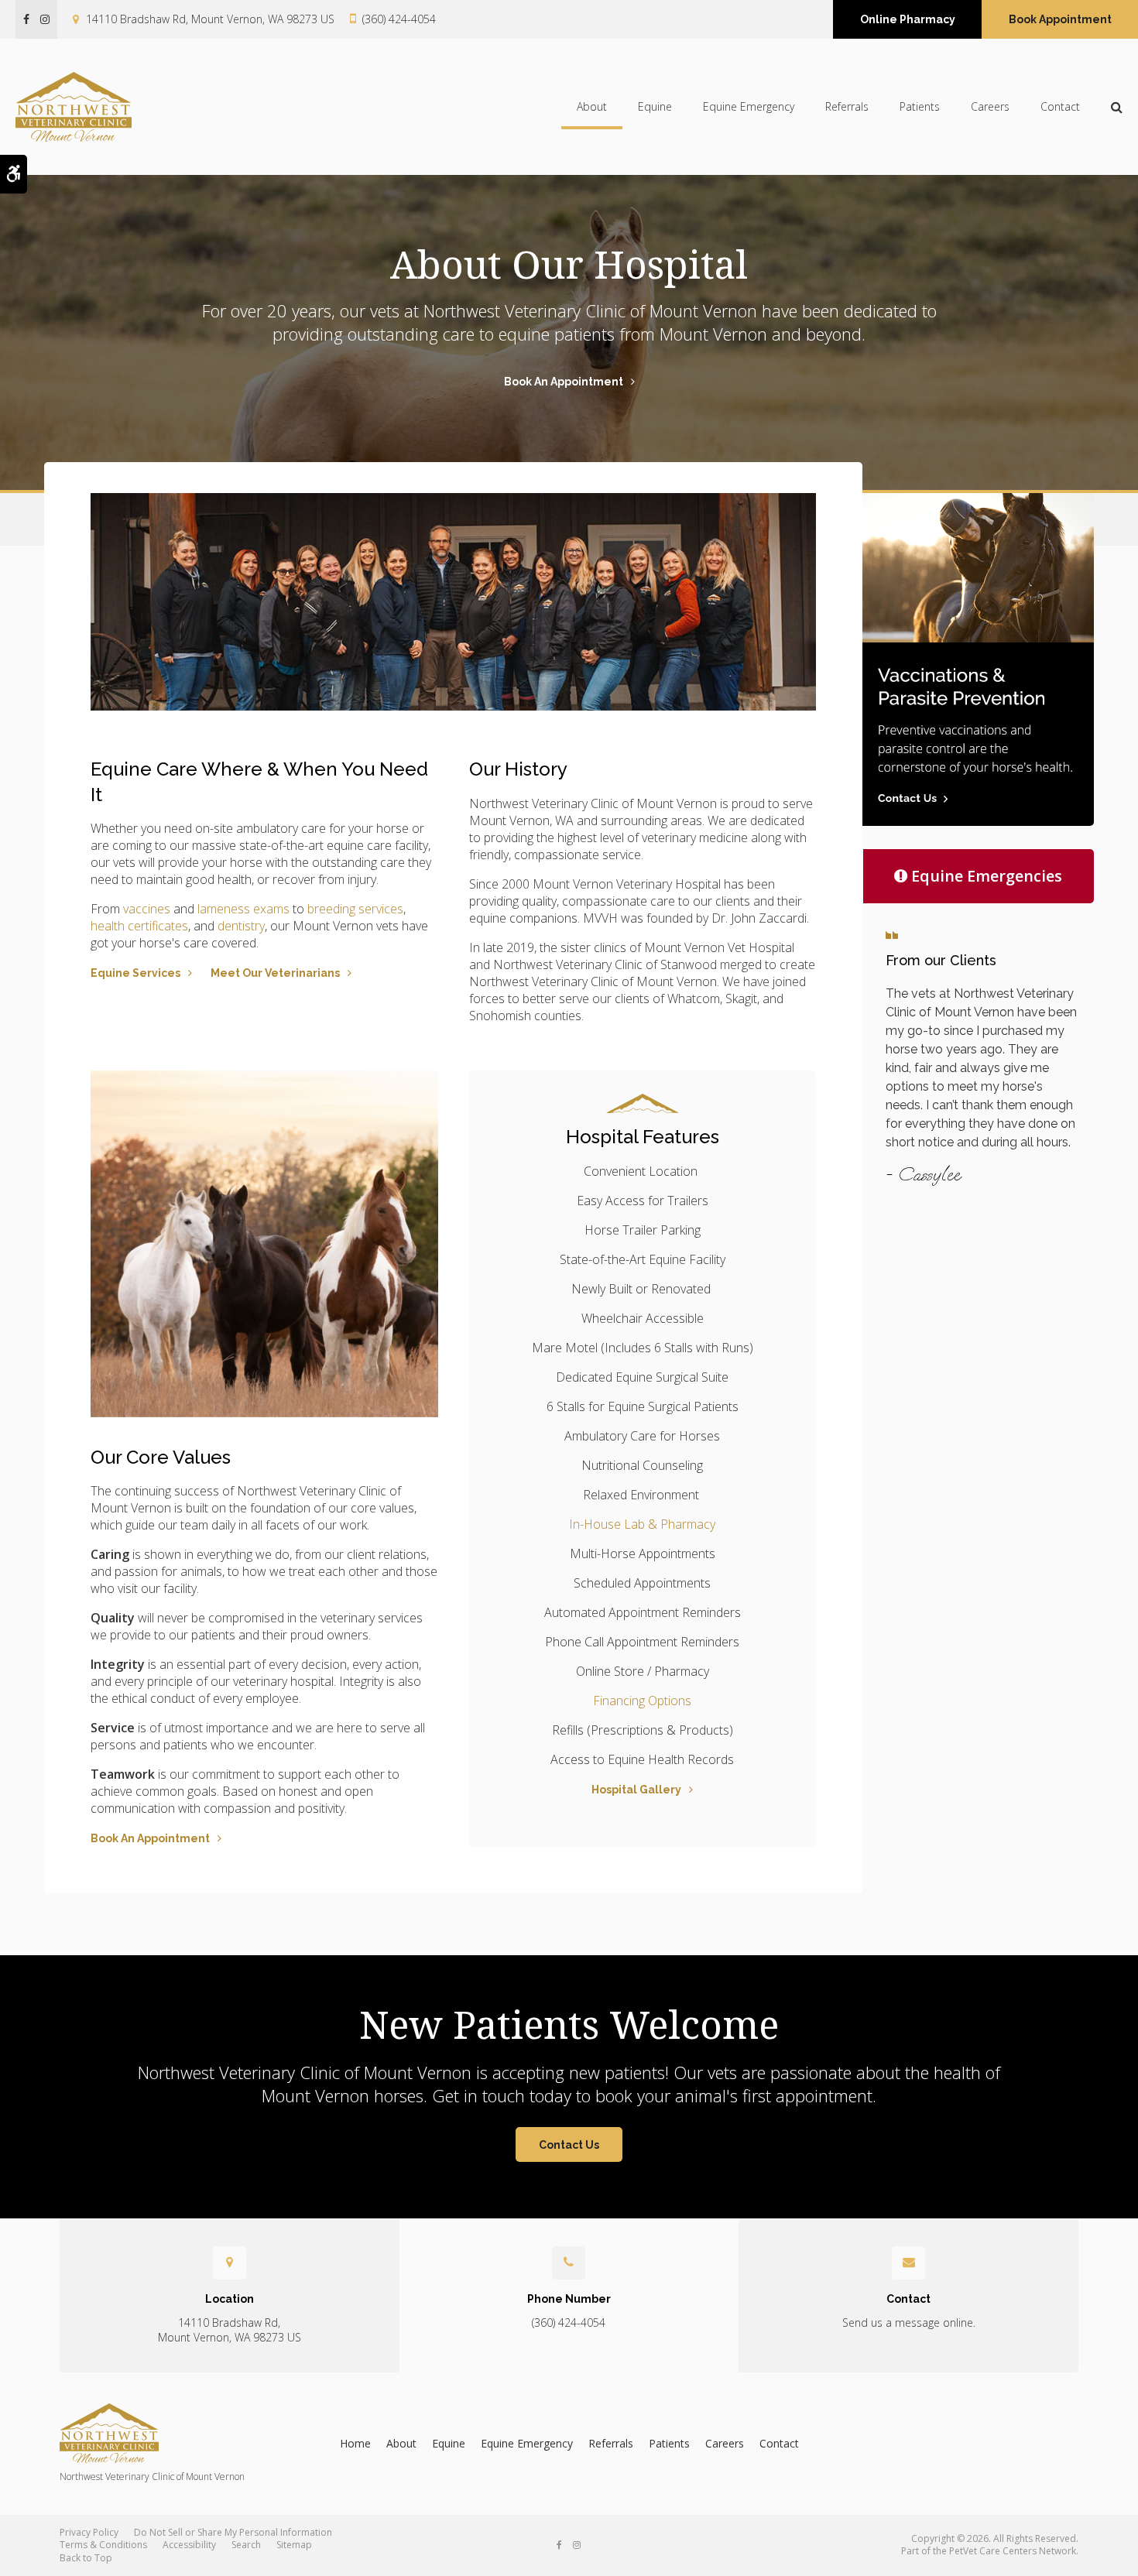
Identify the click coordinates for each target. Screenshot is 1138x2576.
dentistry (241, 926)
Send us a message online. (909, 2323)
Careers (990, 106)
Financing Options (642, 1701)
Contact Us (569, 2145)
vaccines (147, 909)
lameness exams (243, 909)
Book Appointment (1060, 19)
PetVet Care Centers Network (1013, 2551)
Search (246, 2545)
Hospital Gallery (636, 1790)
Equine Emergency (749, 106)
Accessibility (189, 2545)
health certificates (139, 926)
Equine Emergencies (987, 876)
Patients (920, 106)
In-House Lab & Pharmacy (642, 1524)
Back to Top (86, 2558)
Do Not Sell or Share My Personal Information (233, 2532)
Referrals (847, 106)
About (592, 106)
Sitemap (294, 2545)
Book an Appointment (150, 1838)
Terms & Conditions (103, 2545)
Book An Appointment (564, 382)
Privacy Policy (89, 2532)
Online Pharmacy (908, 19)
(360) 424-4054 (399, 19)
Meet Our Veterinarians (275, 973)
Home (355, 2443)
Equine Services (135, 973)
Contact (1060, 106)
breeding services (355, 909)
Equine (655, 106)
